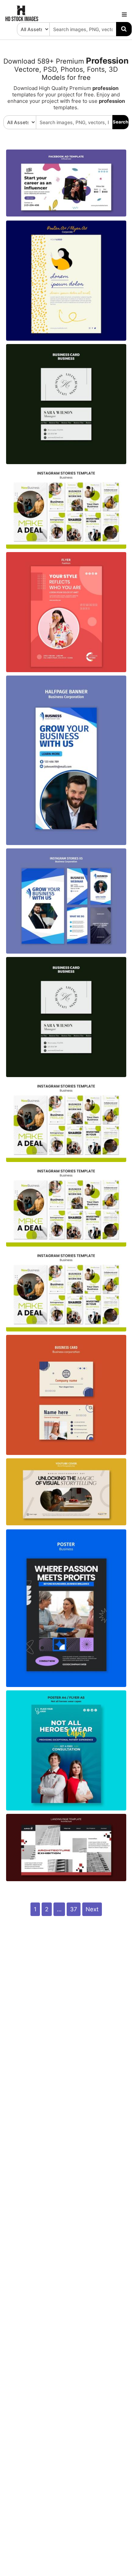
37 (74, 1909)
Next (92, 1909)
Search (120, 122)
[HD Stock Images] (22, 20)
